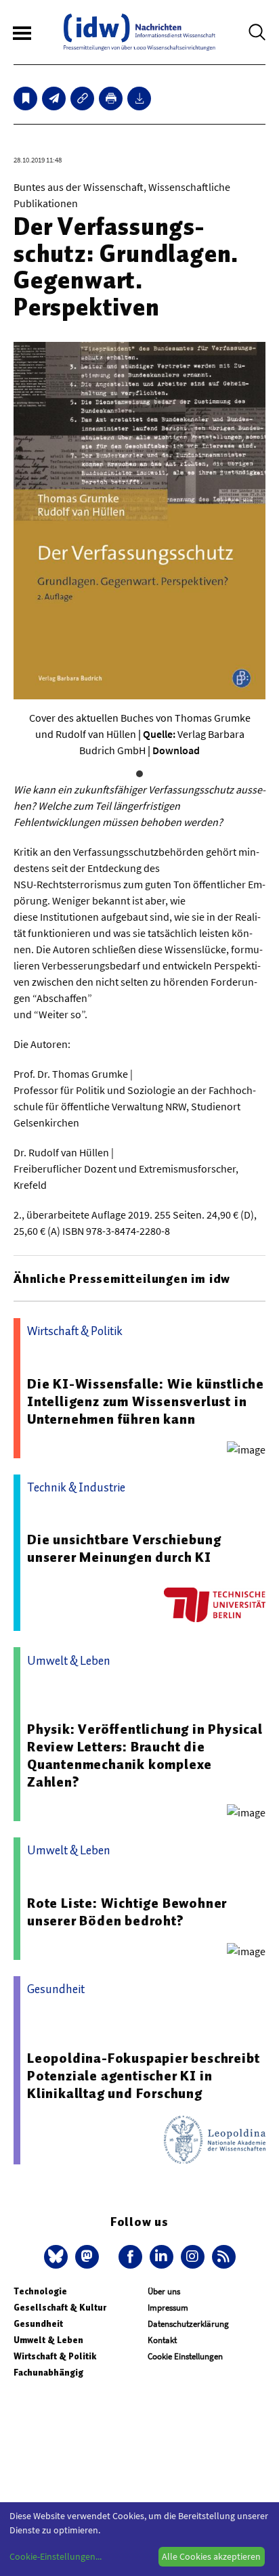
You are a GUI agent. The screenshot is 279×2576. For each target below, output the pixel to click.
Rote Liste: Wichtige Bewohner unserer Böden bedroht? (127, 1912)
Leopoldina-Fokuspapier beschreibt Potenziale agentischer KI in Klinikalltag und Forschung (143, 2076)
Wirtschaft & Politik (55, 2356)
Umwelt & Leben (48, 2340)
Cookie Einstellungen (185, 2356)
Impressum (168, 2308)
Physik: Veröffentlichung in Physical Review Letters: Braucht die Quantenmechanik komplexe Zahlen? (145, 1755)
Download (176, 750)
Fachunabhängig (48, 2373)
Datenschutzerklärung (188, 2324)
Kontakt (162, 2340)
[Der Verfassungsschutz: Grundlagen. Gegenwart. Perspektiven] (54, 99)
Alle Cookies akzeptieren (211, 2556)
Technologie (40, 2291)
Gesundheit (38, 2324)
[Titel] (25, 99)
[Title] (82, 99)
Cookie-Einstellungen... (56, 2556)
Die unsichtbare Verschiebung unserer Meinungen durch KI (124, 1548)
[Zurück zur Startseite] (139, 32)
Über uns (164, 2291)
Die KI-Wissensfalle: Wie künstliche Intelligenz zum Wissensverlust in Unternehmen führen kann (146, 1401)
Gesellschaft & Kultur (60, 2308)
